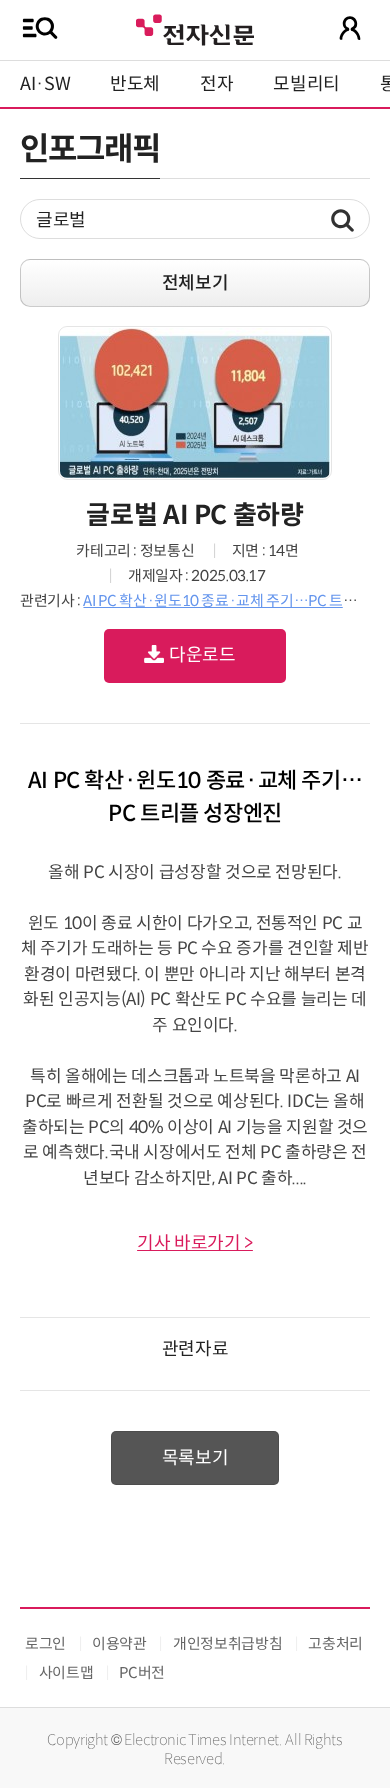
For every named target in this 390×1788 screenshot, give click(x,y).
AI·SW (45, 84)
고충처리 (335, 1643)
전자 (216, 84)
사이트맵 (66, 1672)
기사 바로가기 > (195, 1243)
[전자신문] (195, 27)
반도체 (135, 84)
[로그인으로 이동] (350, 28)
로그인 (45, 1643)
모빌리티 (306, 84)
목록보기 (195, 1458)
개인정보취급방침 (227, 1643)
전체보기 (195, 283)
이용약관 (119, 1643)
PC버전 (142, 1672)
